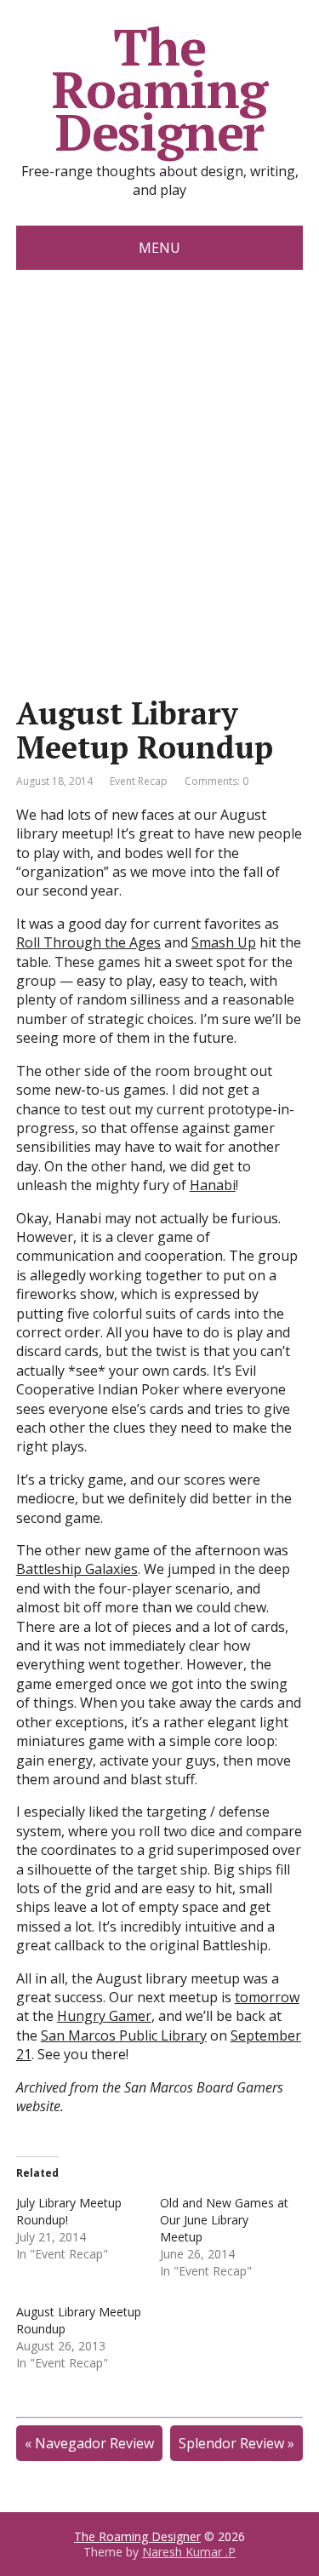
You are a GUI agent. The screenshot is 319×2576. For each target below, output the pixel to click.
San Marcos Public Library (124, 2035)
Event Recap (139, 781)
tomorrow (267, 1997)
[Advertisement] (159, 438)
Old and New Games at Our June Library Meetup (224, 2220)
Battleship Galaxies (77, 1569)
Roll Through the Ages (88, 942)
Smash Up (224, 942)
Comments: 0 (216, 781)
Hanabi (213, 1185)
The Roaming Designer (159, 89)
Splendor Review (231, 2443)
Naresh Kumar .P (189, 2552)
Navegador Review (94, 2443)
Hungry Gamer (104, 2016)
